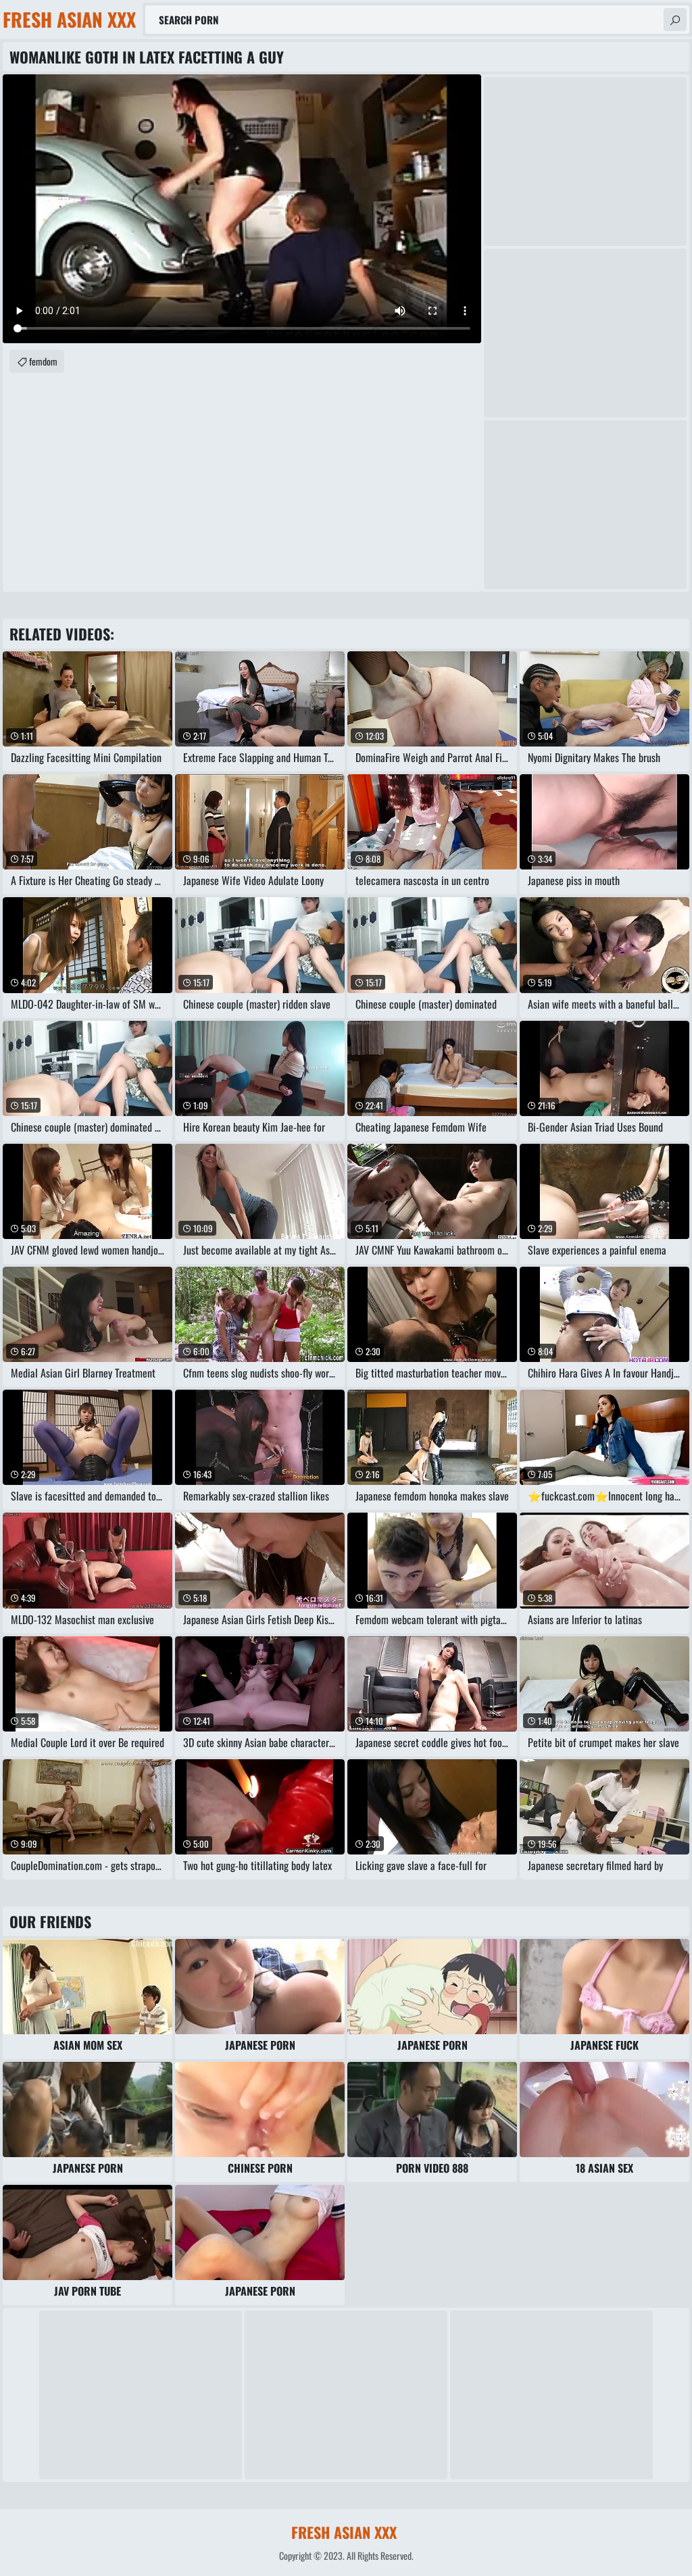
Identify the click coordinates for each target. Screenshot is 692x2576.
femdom (43, 361)
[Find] (675, 20)
